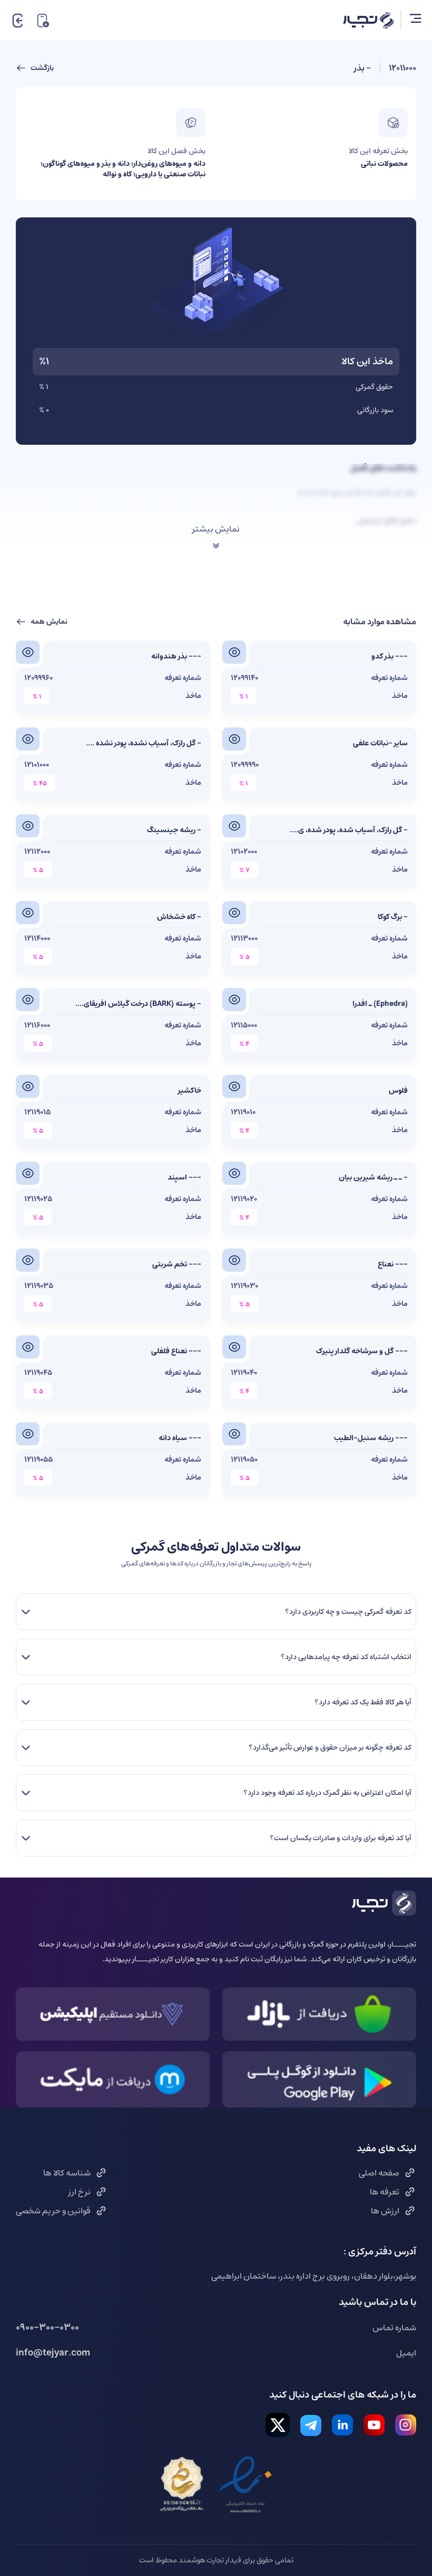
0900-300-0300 (47, 2328)
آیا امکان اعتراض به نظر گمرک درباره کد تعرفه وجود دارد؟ (327, 1793)
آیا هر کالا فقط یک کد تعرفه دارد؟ (363, 1702)
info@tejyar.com (53, 2353)
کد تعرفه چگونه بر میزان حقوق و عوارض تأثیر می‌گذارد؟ (330, 1748)
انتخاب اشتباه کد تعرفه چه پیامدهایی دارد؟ (346, 1657)
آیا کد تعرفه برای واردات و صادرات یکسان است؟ (340, 1838)
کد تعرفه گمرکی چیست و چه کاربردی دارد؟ (348, 1612)
